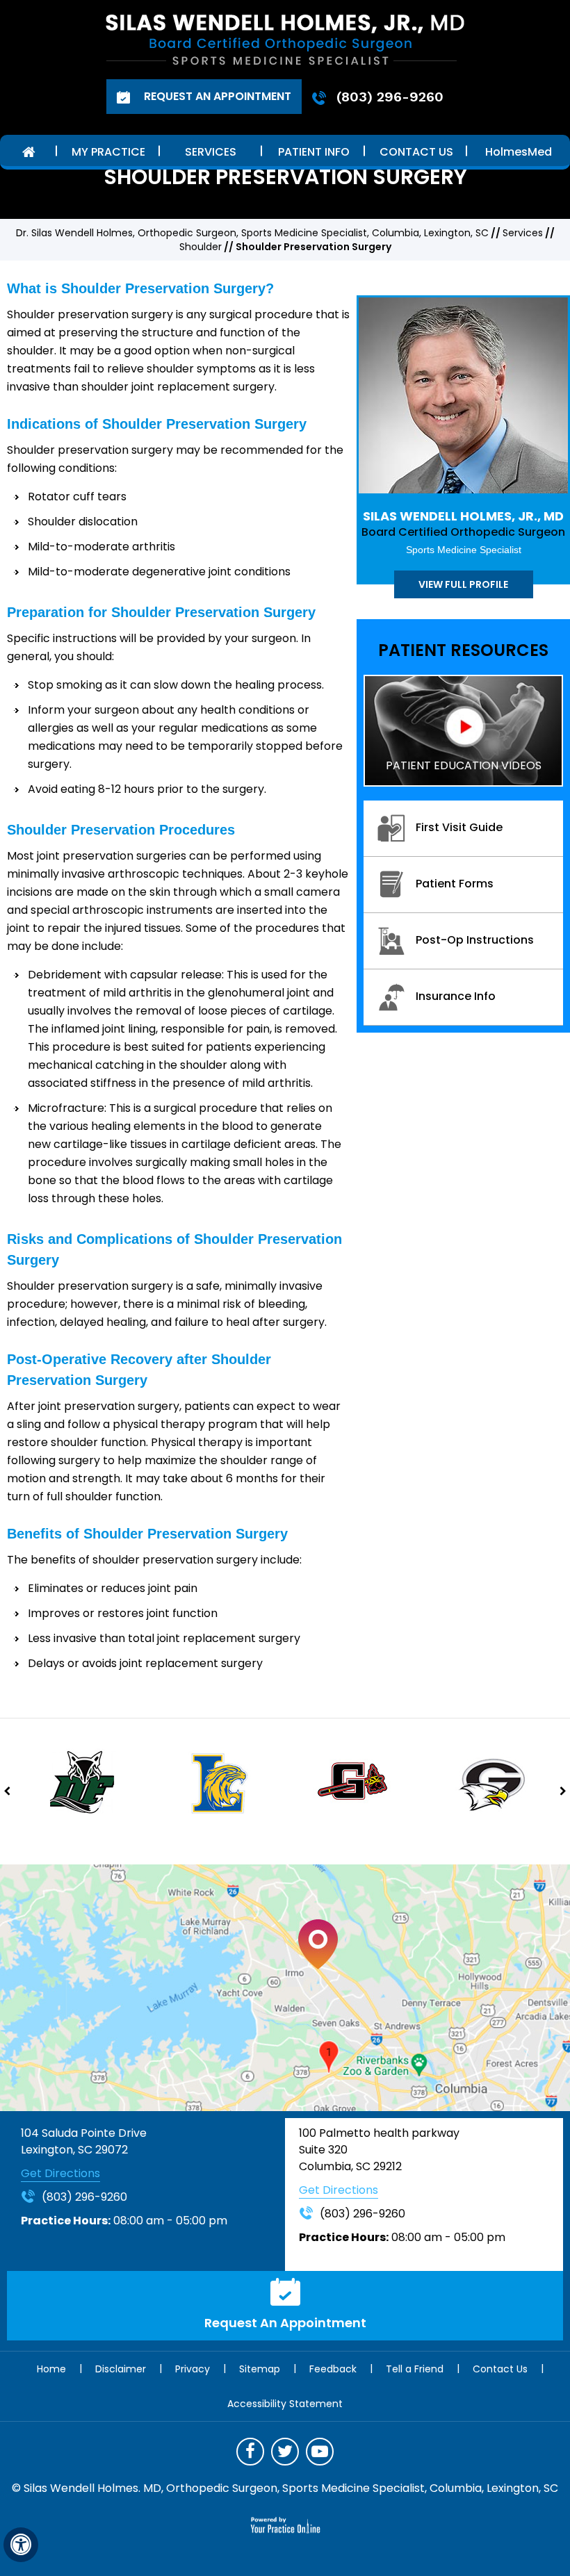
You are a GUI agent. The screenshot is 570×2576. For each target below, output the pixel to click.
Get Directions (60, 2173)
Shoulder (201, 247)
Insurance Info (456, 996)
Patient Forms (455, 884)
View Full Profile (463, 584)
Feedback (333, 2369)
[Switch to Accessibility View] (21, 2545)
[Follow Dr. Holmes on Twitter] (285, 2452)
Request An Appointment (216, 96)
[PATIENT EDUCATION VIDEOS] (463, 730)
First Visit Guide (459, 827)
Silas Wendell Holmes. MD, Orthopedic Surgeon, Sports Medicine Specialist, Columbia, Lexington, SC (291, 2488)
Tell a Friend (415, 2369)
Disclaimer (121, 2369)
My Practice (108, 152)
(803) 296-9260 (390, 97)
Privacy (193, 2369)
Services (211, 152)
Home (28, 150)
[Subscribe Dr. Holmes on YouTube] (320, 2452)
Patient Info (314, 152)
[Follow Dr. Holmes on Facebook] (250, 2452)
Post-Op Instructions (475, 940)
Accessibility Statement (285, 2404)
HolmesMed (519, 152)
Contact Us (416, 152)
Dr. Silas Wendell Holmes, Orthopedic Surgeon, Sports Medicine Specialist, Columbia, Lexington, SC (252, 233)
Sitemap (260, 2369)
